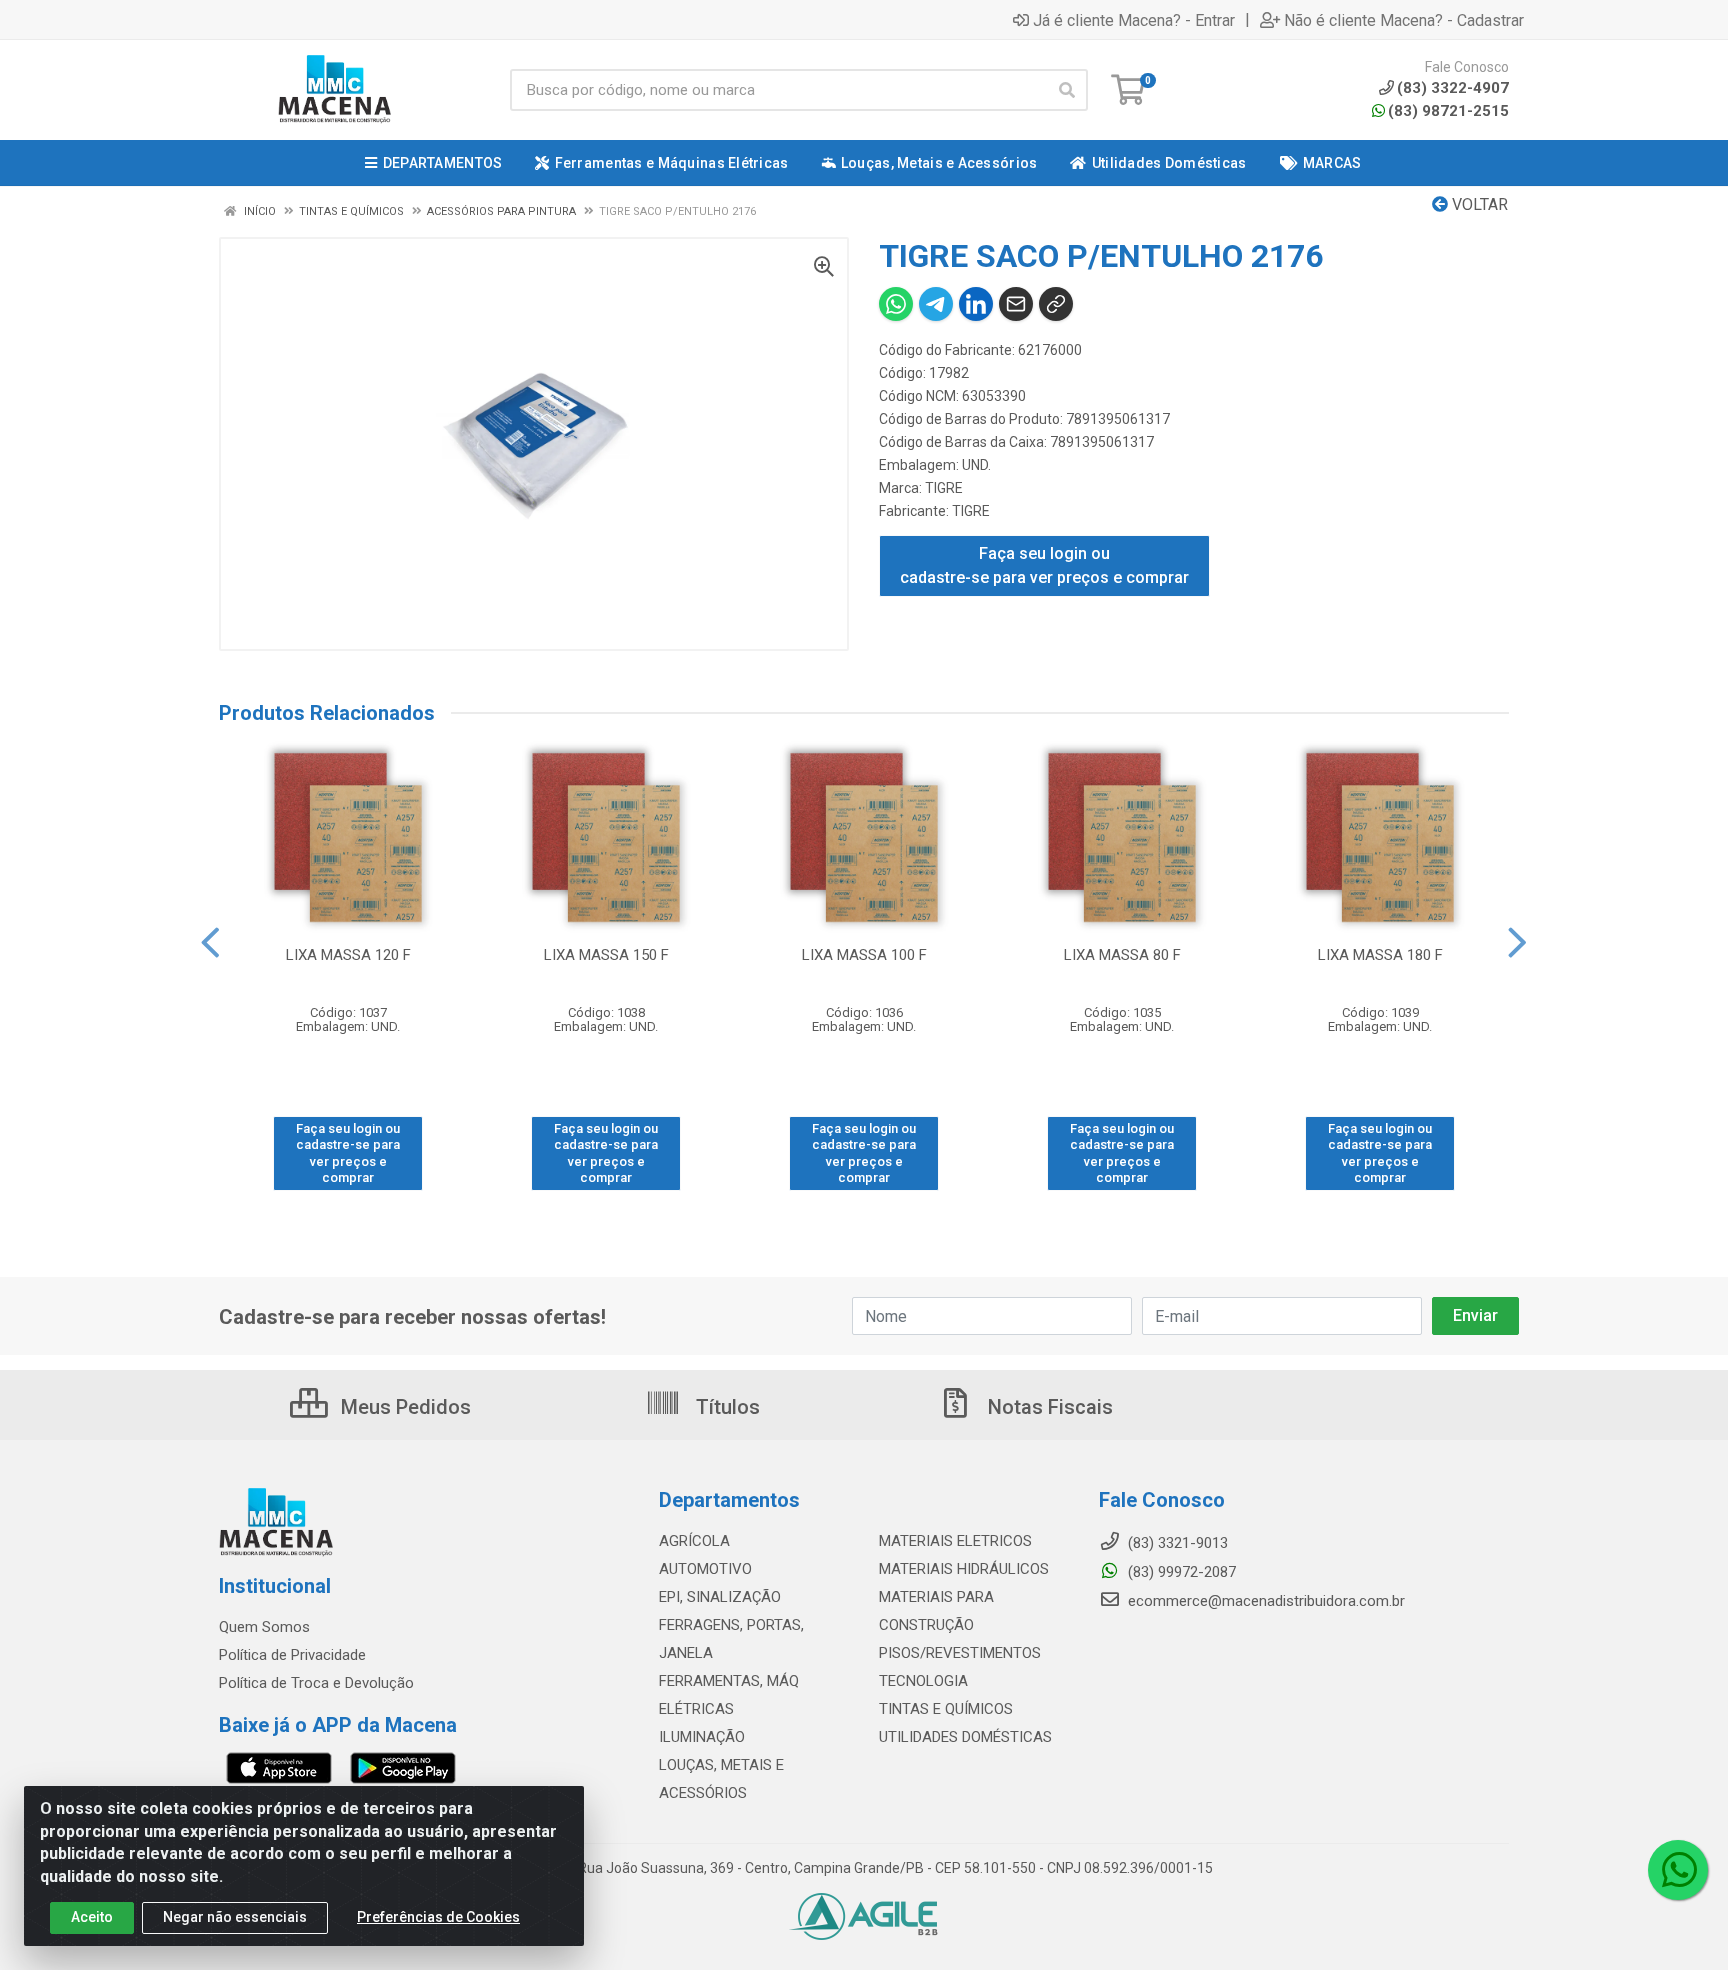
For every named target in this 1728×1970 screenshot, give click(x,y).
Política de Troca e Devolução (316, 1683)
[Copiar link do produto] (1056, 304)
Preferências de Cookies (438, 1917)
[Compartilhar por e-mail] (1016, 304)
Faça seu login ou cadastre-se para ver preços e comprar (1044, 565)
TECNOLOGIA (923, 1681)
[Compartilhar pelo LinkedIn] (976, 304)
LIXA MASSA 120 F (348, 955)
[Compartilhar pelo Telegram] (936, 304)
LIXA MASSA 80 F (1122, 955)
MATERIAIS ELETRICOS (955, 1541)
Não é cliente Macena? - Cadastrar (1404, 20)
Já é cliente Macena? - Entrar (1134, 20)
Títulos (725, 1407)
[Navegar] (210, 943)
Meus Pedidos (403, 1407)
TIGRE (944, 488)
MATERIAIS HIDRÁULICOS (964, 1569)
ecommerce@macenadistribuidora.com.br (1264, 1601)
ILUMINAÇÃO (702, 1737)
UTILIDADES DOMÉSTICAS (965, 1737)
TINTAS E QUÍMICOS (946, 1709)
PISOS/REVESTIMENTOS (960, 1653)
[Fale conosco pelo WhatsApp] (1678, 1870)
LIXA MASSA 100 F (864, 955)
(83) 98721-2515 (1448, 111)
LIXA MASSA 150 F (606, 955)
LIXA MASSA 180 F (1380, 955)
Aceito (92, 1917)
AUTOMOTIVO (705, 1569)
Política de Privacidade (292, 1655)
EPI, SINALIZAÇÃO (720, 1597)
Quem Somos (264, 1627)
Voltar (1478, 204)
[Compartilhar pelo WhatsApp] (896, 304)
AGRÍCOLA (694, 1541)
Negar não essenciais (235, 1917)
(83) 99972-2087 (1180, 1572)
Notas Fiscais (1048, 1407)
